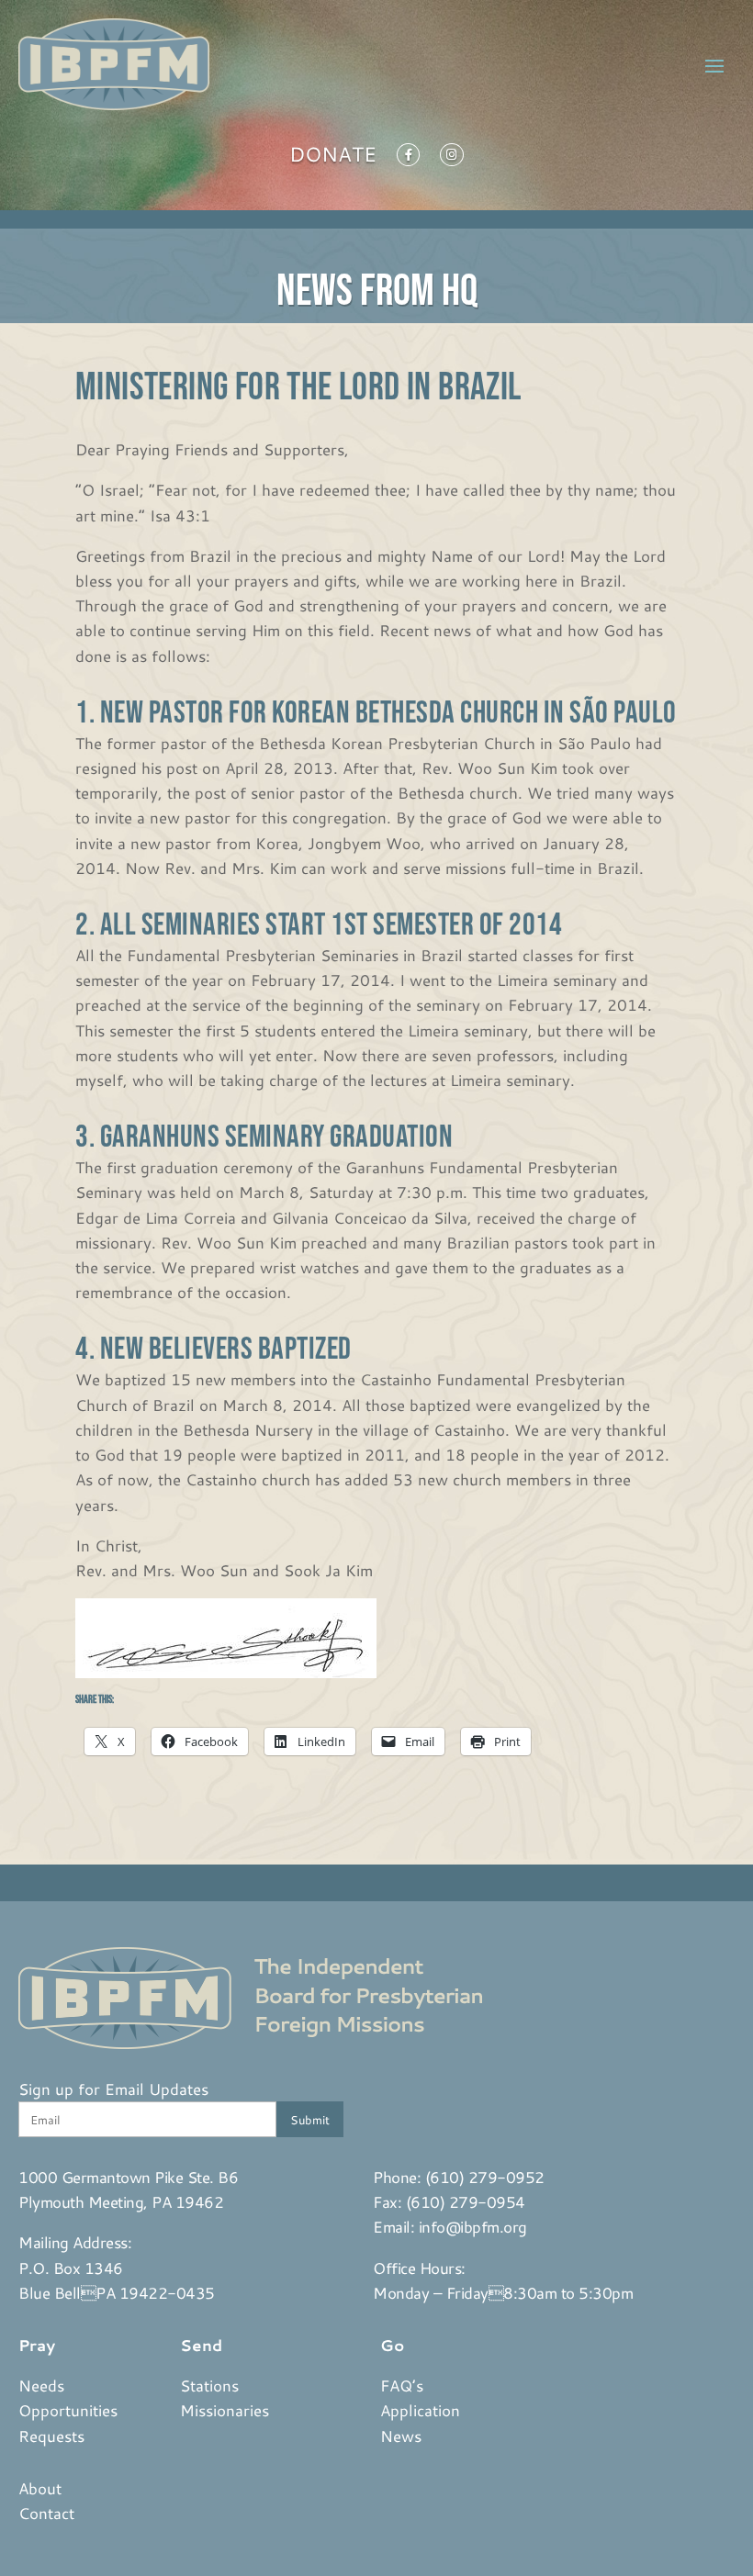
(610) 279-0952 (485, 2177)
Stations (209, 2385)
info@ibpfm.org (473, 2226)
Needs (41, 2385)
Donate (333, 158)
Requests (51, 2436)
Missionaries (225, 2410)
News (401, 2436)
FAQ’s (402, 2385)
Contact (46, 2513)
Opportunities (68, 2410)
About (40, 2488)
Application (420, 2410)
